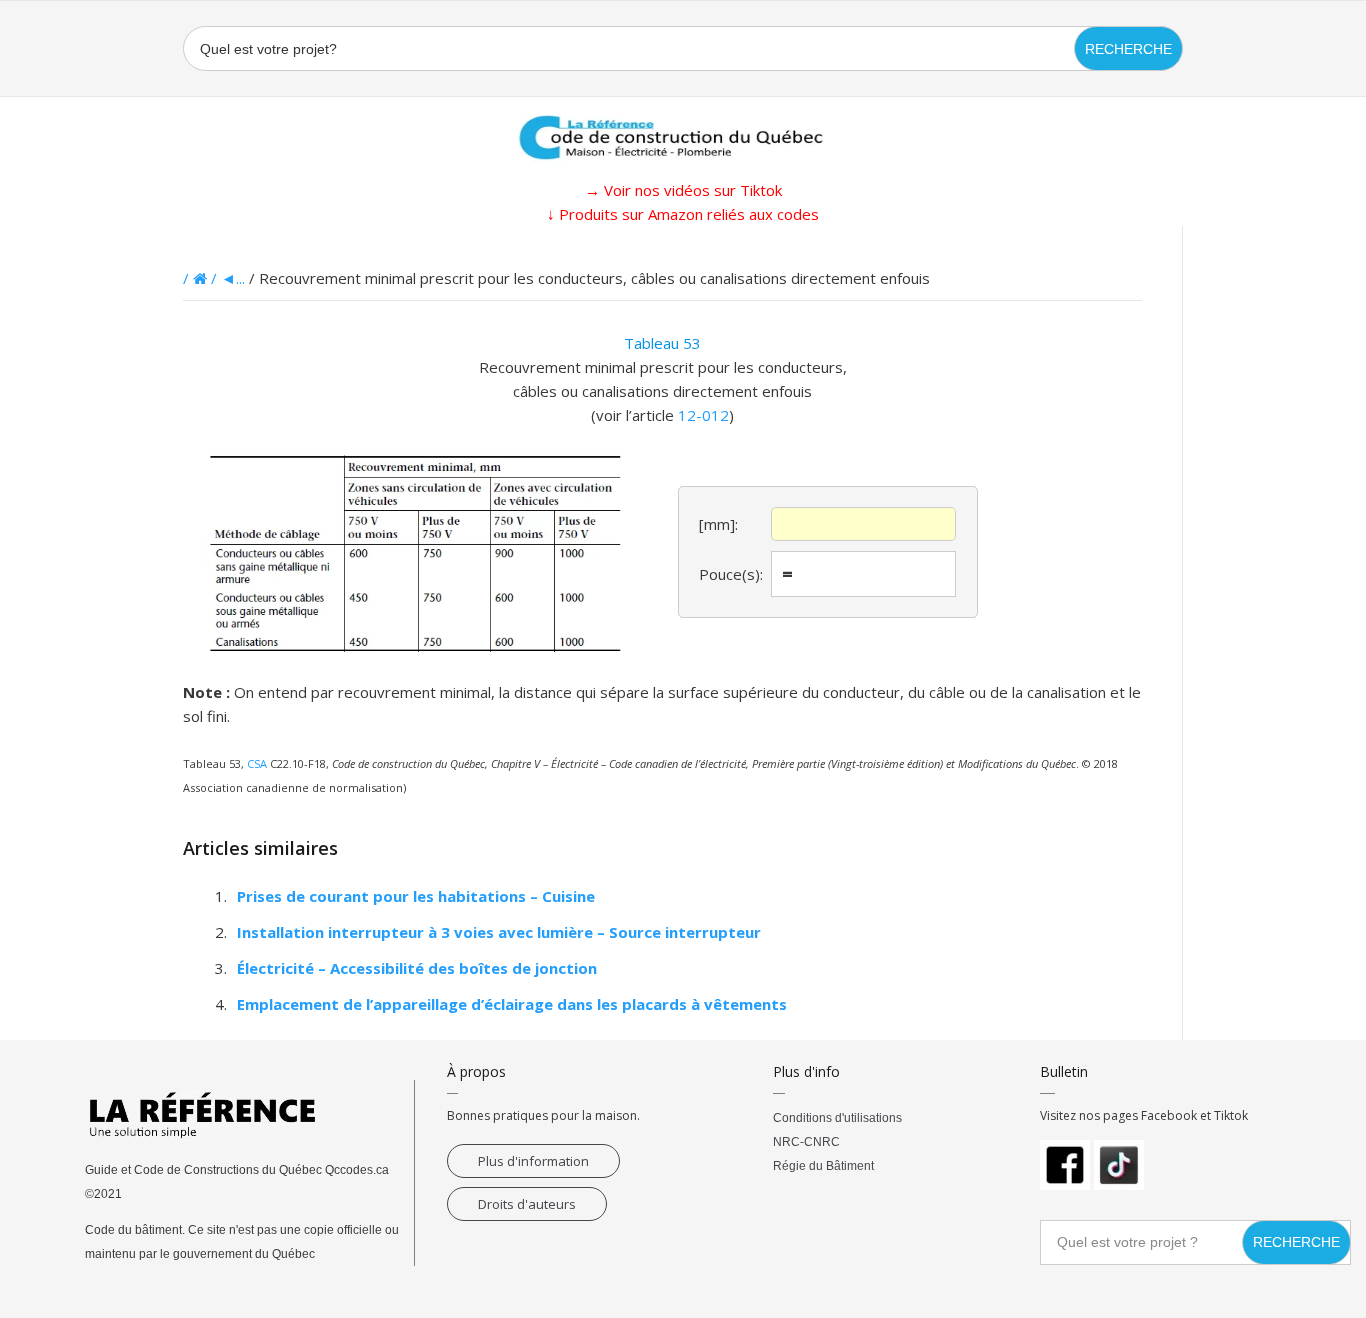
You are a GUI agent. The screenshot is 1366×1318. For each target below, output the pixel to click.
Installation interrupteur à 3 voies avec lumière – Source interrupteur (499, 932)
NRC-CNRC (806, 1142)
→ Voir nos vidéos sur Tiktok (683, 190)
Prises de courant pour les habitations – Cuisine (416, 896)
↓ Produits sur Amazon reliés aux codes (683, 214)
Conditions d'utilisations (837, 1118)
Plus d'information (533, 1161)
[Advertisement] (100, 526)
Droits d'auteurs (527, 1204)
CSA (257, 763)
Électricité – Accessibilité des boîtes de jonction (417, 968)
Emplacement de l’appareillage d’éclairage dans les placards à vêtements (512, 1004)
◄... (233, 278)
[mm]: (718, 524)
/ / (202, 278)
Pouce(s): (731, 574)
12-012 (703, 415)
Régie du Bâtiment (823, 1166)
